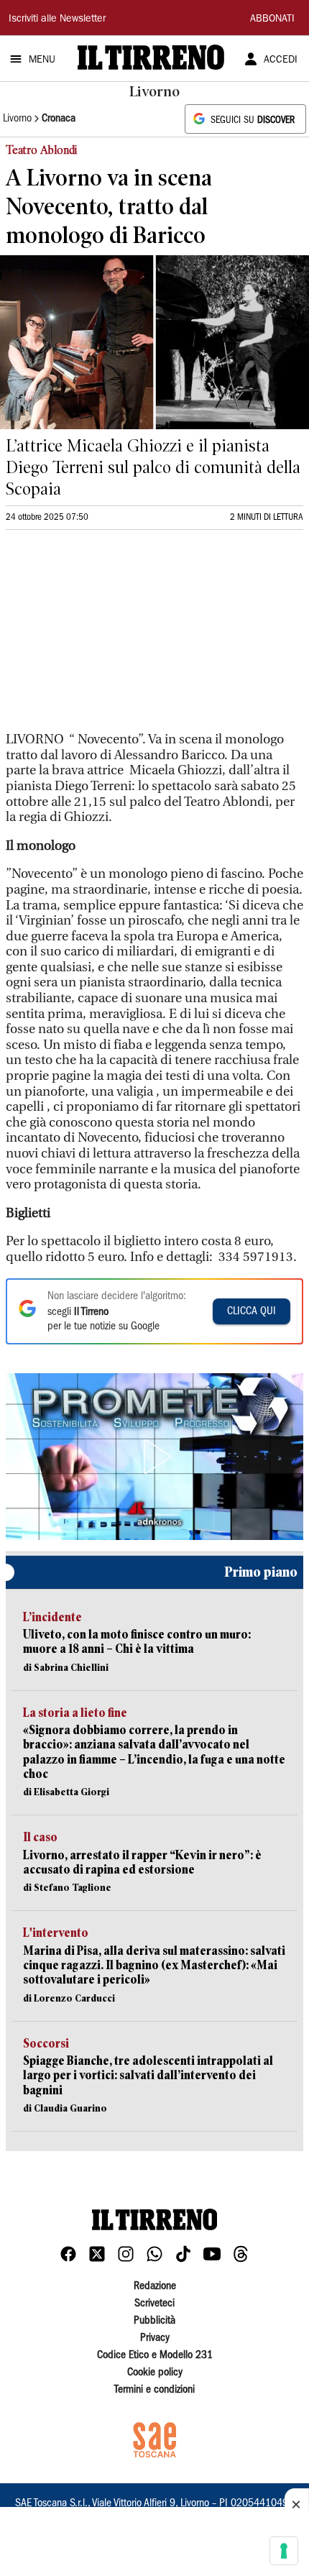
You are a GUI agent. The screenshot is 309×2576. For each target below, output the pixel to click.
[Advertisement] (114, 637)
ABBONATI (272, 19)
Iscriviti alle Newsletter (57, 19)
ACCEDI (281, 60)
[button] (154, 1457)
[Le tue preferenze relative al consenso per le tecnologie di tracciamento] (284, 2551)
